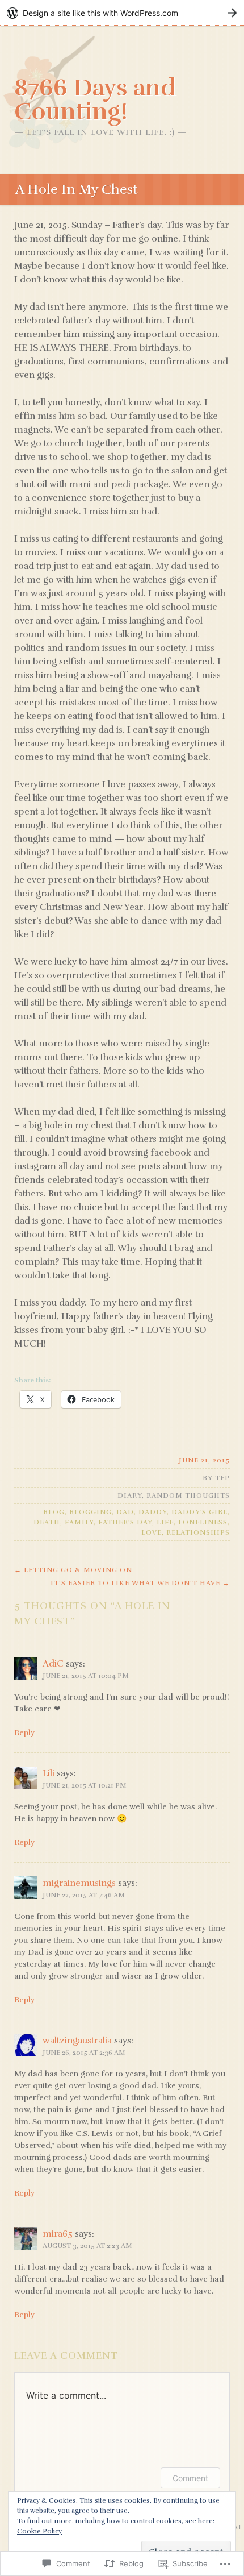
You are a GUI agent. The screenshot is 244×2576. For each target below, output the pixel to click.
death (47, 1522)
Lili (49, 1773)
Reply (24, 1733)
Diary (130, 1495)
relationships (198, 1532)
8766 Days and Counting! (95, 99)
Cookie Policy (39, 2531)
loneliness (203, 1522)
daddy (153, 1512)
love (152, 1532)
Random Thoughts (188, 1495)
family (79, 1522)
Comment (190, 2478)
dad (125, 1512)
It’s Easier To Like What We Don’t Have (140, 1583)
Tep (222, 1478)
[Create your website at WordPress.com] (122, 13)
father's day (125, 1522)
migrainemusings (79, 1883)
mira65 (58, 2234)
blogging (91, 1512)
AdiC (53, 1664)
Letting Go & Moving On (73, 1570)
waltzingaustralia (77, 2041)
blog (54, 1512)
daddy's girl (199, 1512)
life (165, 1522)
